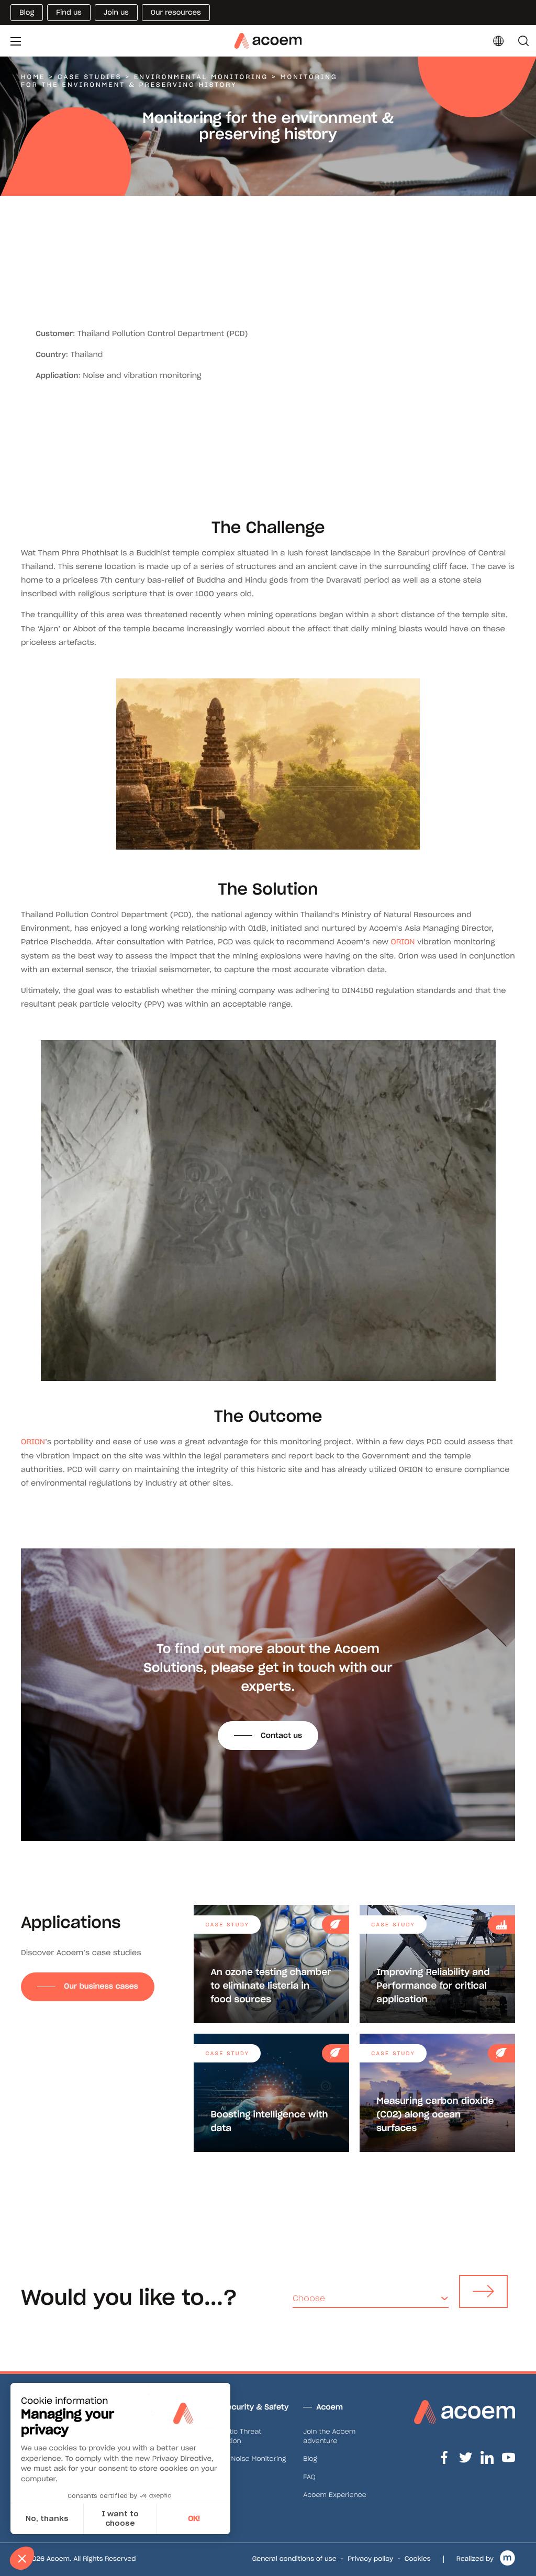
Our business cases (101, 1986)
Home (33, 77)
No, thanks (47, 2518)
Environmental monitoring (201, 77)
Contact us (281, 1735)
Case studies (90, 77)
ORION (403, 942)
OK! (194, 2518)
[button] (22, 2558)
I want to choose (120, 2518)
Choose (309, 2298)
